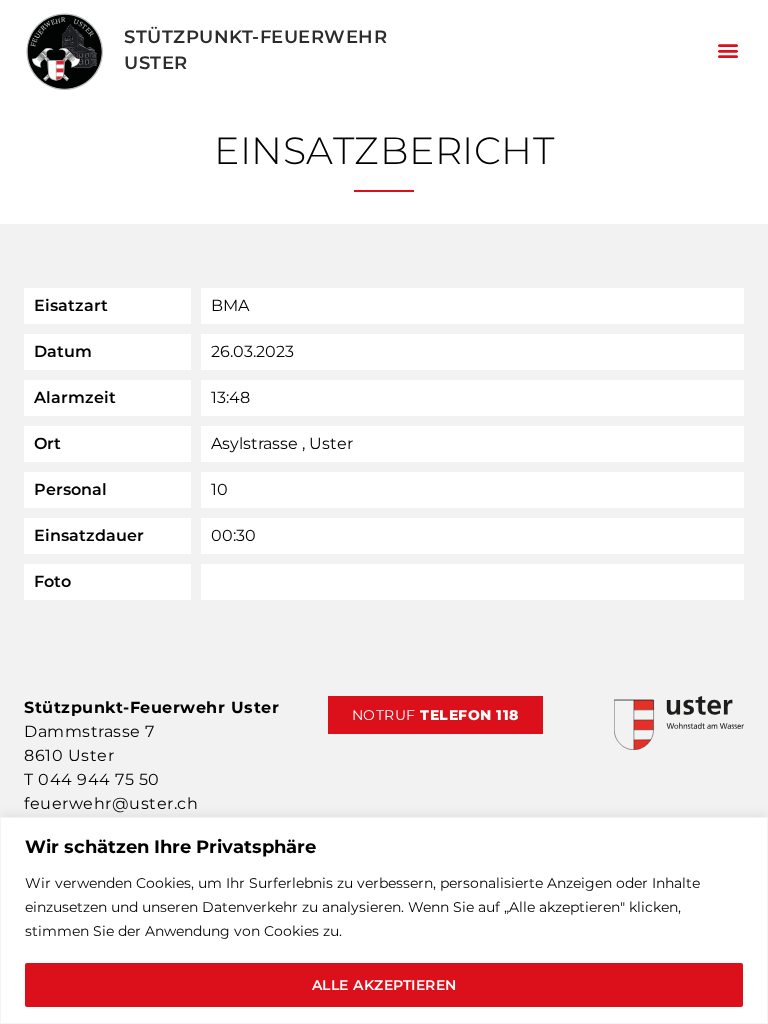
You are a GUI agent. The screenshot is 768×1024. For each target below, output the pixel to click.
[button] (727, 50)
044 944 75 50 (99, 779)
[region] (384, 920)
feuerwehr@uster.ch (111, 803)
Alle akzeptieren (384, 985)
